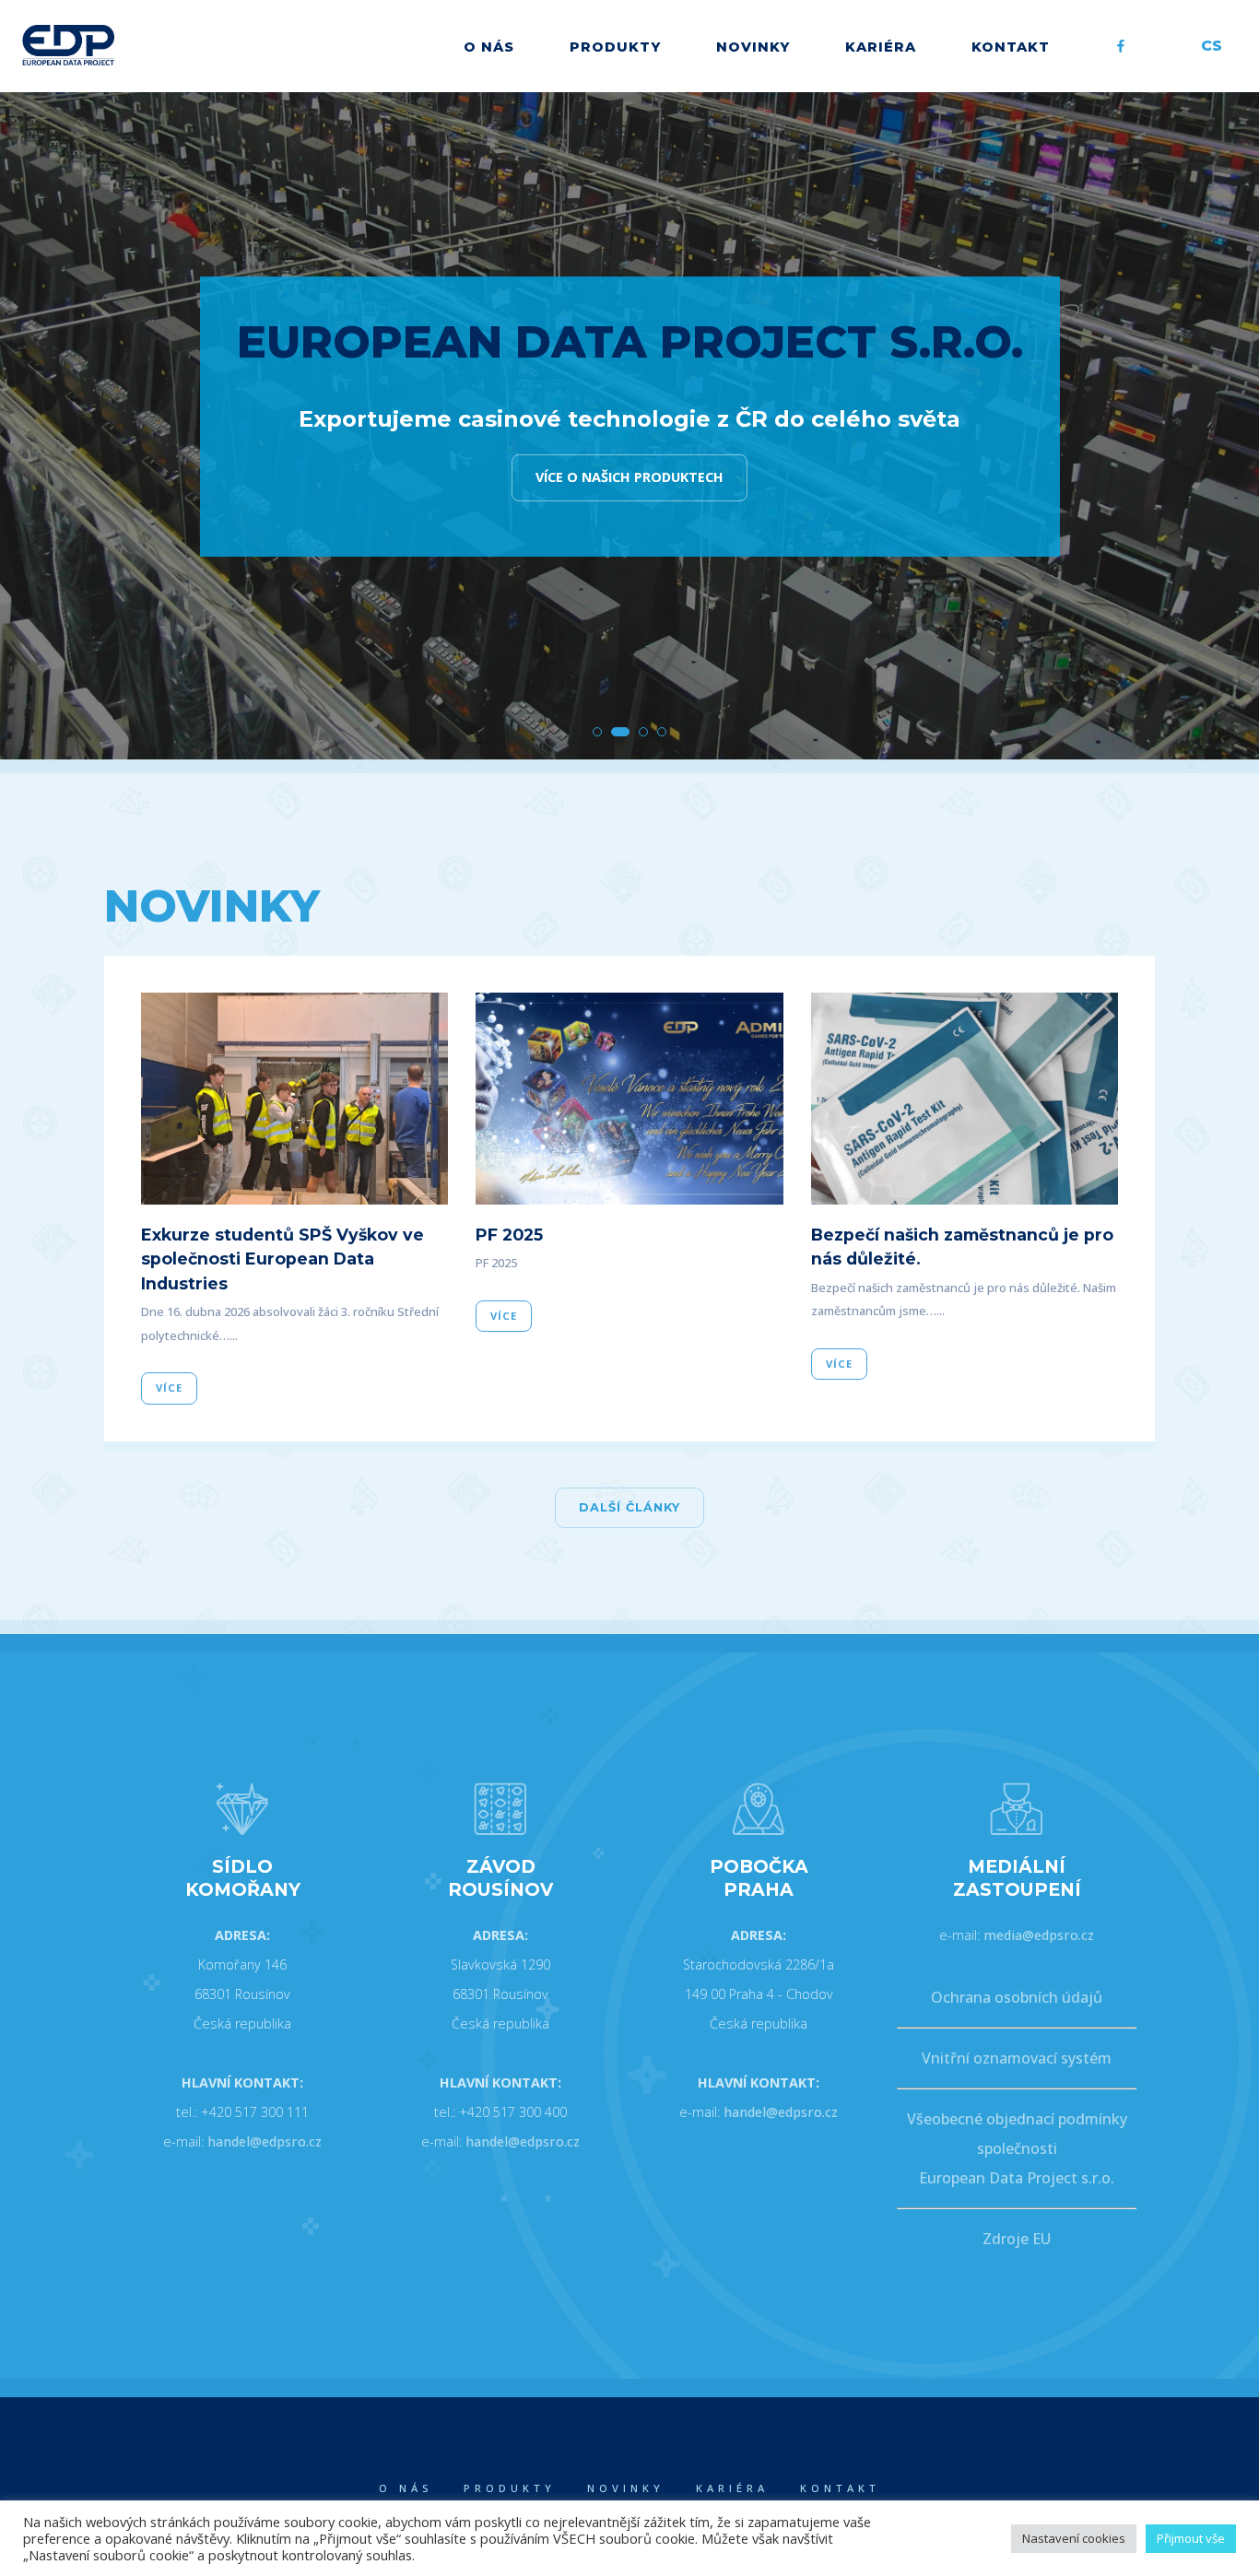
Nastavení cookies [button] (1074, 2538)
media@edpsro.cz (1039, 1935)
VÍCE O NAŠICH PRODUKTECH (629, 477)
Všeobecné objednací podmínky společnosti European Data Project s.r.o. (1017, 2148)
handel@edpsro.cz (265, 2141)
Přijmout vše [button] (1191, 2538)
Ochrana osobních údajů (1017, 1997)
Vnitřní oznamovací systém (1017, 2058)
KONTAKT (1011, 47)
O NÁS (489, 47)
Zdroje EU (1017, 2239)
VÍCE (169, 1388)
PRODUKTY (615, 47)
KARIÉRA (881, 47)
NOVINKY (753, 47)
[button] (597, 732)
